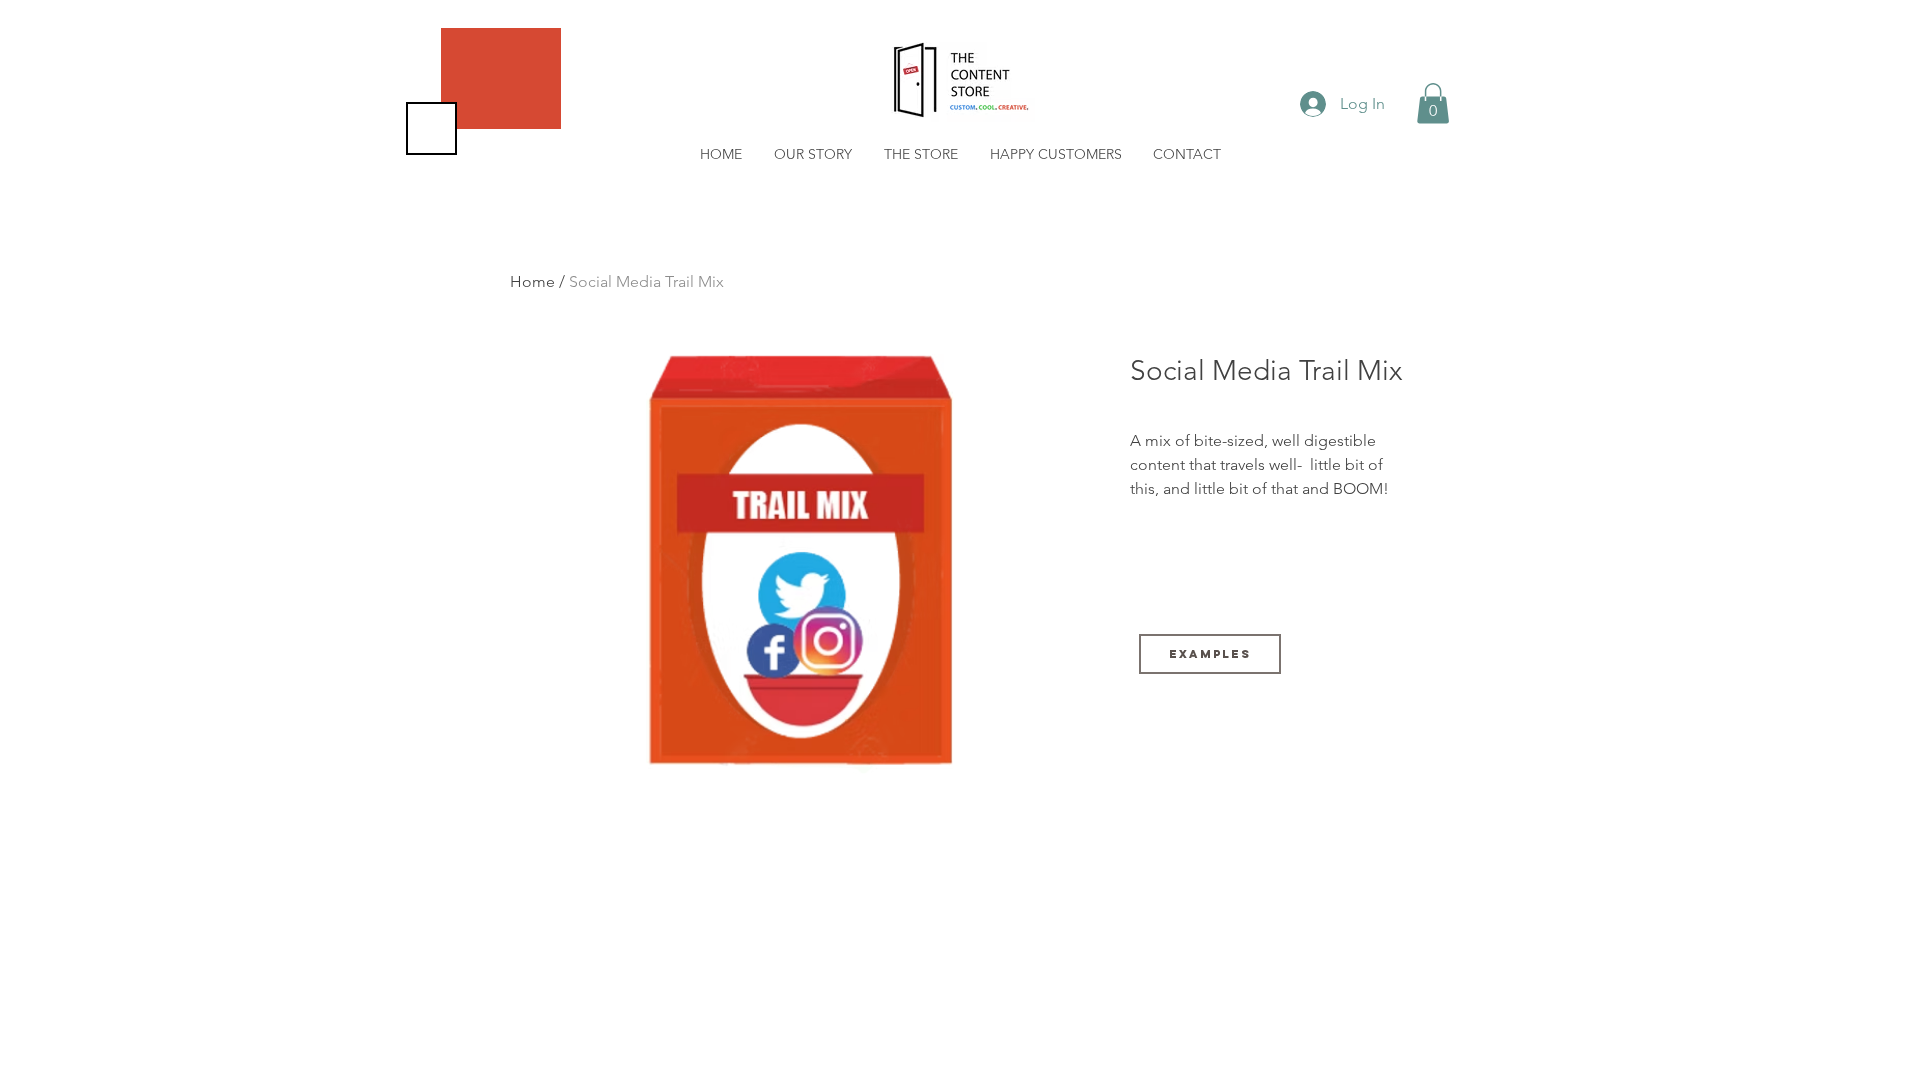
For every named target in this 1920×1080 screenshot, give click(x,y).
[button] (1433, 103)
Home (532, 281)
